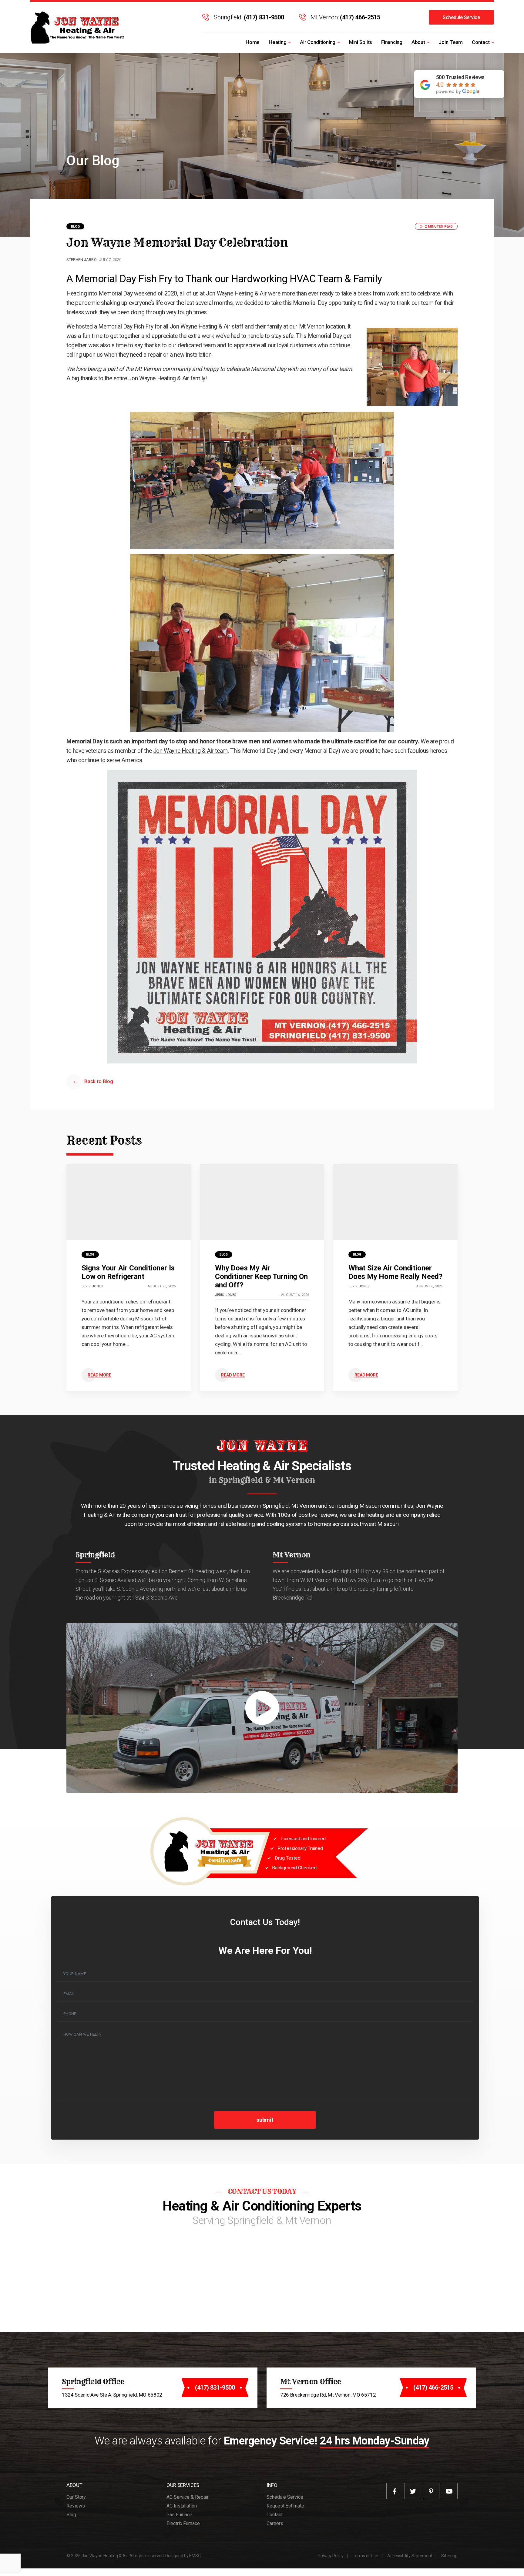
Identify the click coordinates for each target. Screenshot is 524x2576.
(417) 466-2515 (433, 2387)
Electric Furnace (183, 2523)
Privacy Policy (331, 2556)
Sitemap (449, 2556)
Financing (392, 42)
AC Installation (182, 2506)
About (418, 42)
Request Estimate (285, 2506)
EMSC (195, 2556)
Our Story (76, 2497)
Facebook (395, 2491)
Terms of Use (365, 2556)
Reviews (76, 2506)
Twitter (413, 2491)
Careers (275, 2523)
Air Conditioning (318, 42)
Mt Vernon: (345, 17)
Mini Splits (361, 42)
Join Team (451, 42)
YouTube (449, 2491)
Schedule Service (461, 17)
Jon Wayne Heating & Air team (190, 751)
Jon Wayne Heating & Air (236, 294)
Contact (481, 42)
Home (253, 42)
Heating (277, 42)
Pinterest (431, 2491)
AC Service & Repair (187, 2497)
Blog (75, 227)
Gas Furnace (179, 2515)
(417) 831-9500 (215, 2387)
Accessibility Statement (410, 2556)
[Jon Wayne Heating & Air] (78, 27)
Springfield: (249, 17)
